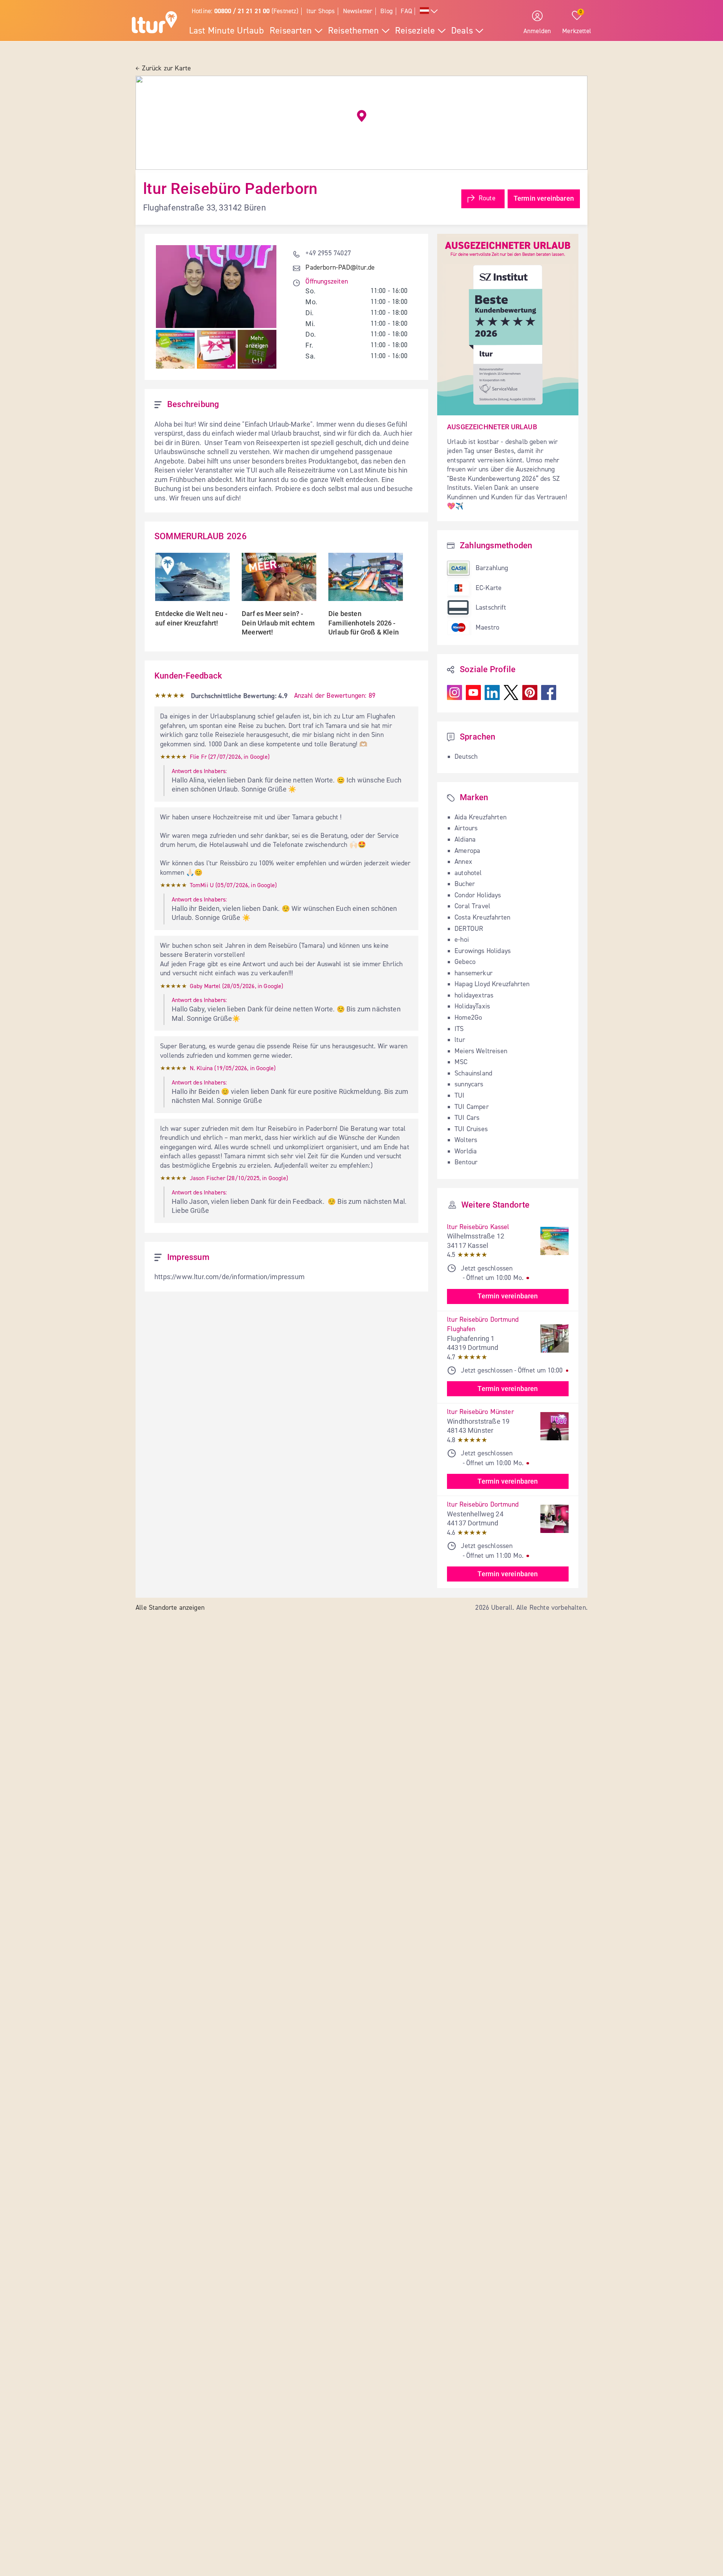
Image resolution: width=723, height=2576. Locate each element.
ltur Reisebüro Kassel (478, 1227)
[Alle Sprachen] (429, 11)
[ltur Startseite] (154, 23)
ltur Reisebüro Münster (480, 1412)
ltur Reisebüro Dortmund (483, 1505)
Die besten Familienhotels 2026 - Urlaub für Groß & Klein (364, 623)
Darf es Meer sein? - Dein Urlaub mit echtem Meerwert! (279, 623)
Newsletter (358, 11)
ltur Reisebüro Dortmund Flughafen (484, 1325)
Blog (387, 11)
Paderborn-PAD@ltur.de (340, 268)
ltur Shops (321, 11)
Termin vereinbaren (544, 198)
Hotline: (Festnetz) (245, 11)
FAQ (406, 11)
